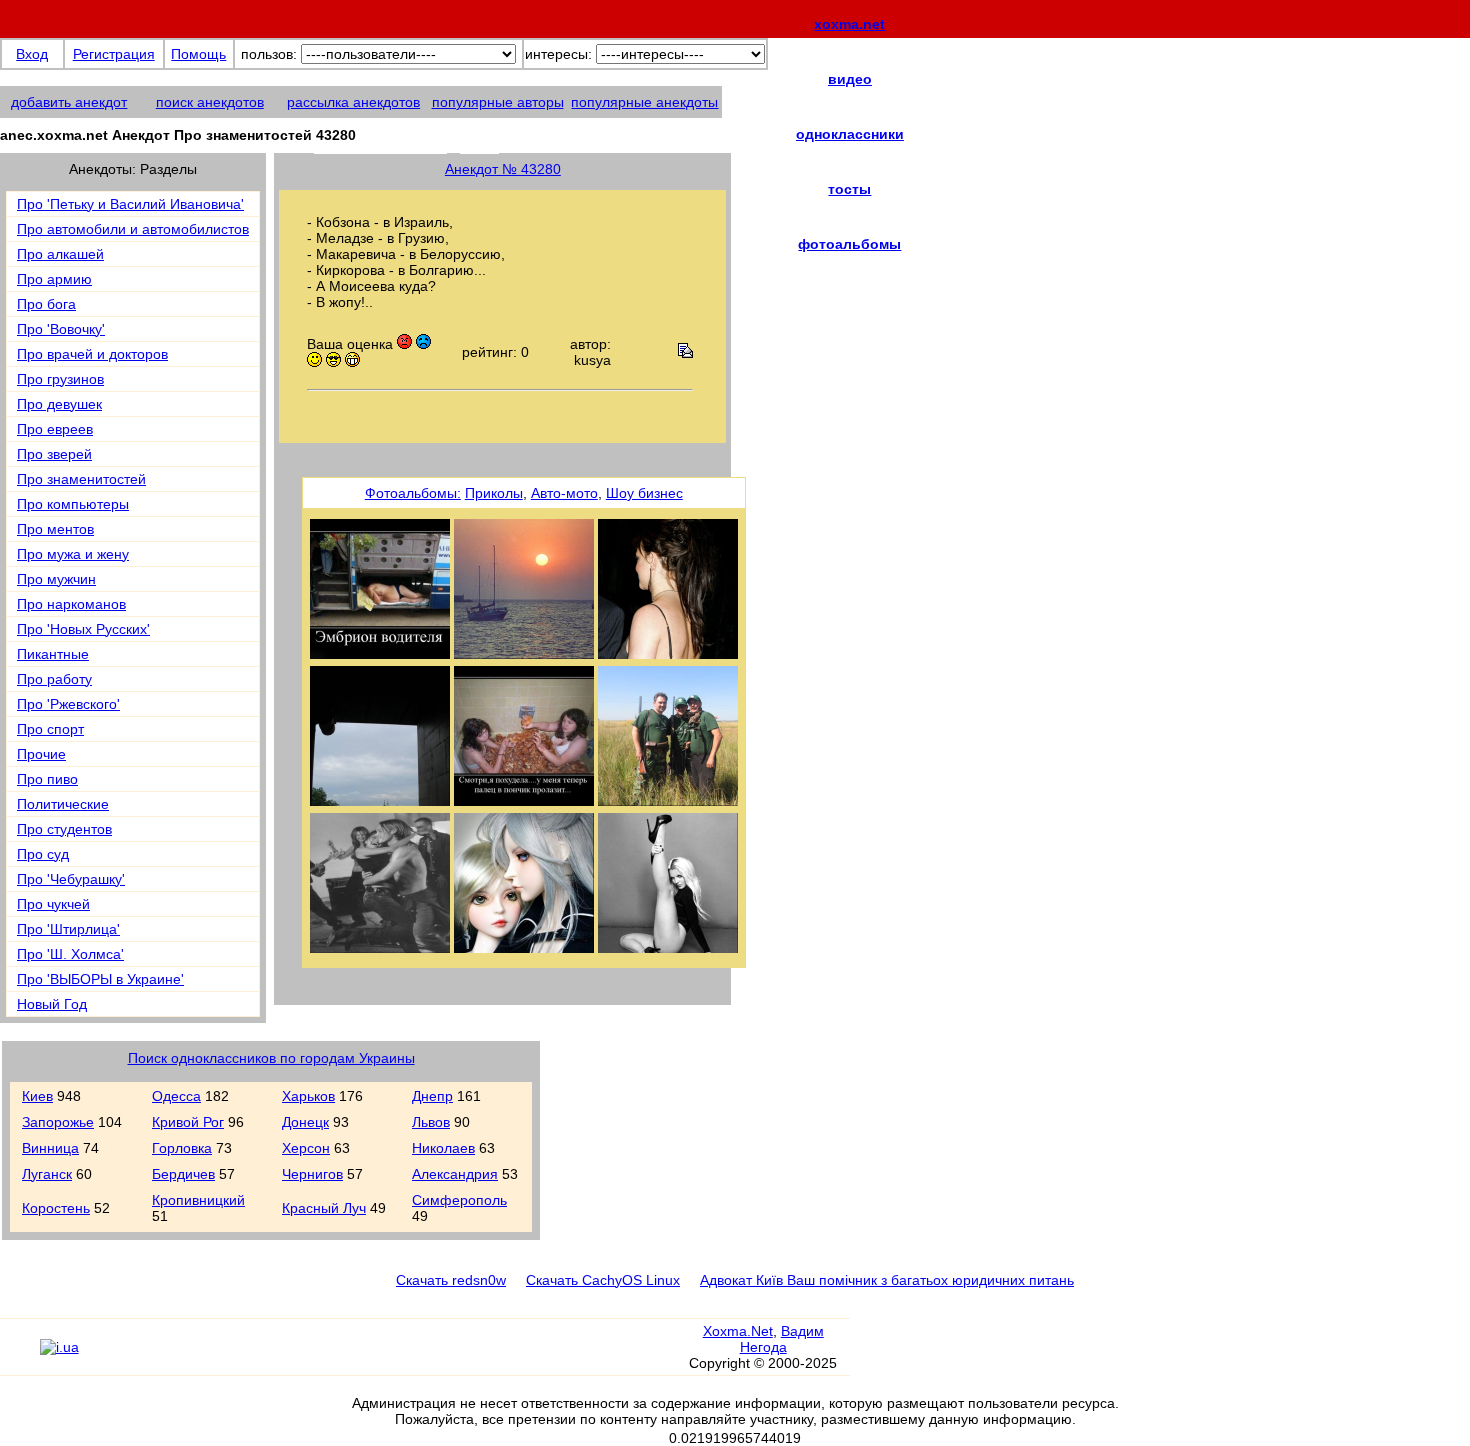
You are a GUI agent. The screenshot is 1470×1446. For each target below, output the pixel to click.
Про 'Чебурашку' (71, 879)
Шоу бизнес (644, 493)
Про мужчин (56, 579)
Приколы (494, 493)
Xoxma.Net (738, 1331)
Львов (431, 1122)
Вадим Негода (782, 1339)
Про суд (43, 854)
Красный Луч (324, 1208)
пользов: (269, 54)
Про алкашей (60, 254)
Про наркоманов (71, 604)
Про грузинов (60, 379)
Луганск (47, 1174)
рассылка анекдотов (353, 102)
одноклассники (850, 134)
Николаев (443, 1148)
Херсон (306, 1148)
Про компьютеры (73, 504)
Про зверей (54, 454)
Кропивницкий (198, 1200)
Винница (50, 1148)
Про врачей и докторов (92, 354)
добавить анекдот (69, 102)
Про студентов (64, 829)
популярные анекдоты (644, 102)
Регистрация (114, 54)
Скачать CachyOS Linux (603, 1280)
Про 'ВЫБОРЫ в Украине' (100, 979)
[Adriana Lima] (380, 948)
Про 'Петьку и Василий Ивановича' (130, 204)
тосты (849, 189)
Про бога (46, 304)
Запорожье (58, 1122)
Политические (63, 804)
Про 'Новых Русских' (83, 629)
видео (850, 79)
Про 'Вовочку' (61, 329)
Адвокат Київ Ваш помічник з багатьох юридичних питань (887, 1280)
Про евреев (55, 429)
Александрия (455, 1174)
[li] (19, 1356)
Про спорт (50, 729)
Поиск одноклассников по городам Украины (271, 1058)
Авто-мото (564, 493)
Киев (37, 1096)
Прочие (41, 754)
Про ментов (55, 529)
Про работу (54, 679)
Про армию (54, 279)
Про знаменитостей (81, 479)
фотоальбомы (849, 244)
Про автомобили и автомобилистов (133, 229)
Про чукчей (53, 904)
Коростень (56, 1208)
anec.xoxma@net (406, 141)
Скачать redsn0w (451, 1280)
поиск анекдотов (210, 102)
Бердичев (183, 1174)
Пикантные (53, 654)
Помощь (198, 54)
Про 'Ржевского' (68, 704)
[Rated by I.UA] (59, 1347)
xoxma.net (849, 24)
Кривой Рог (188, 1122)
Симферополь (459, 1200)
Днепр (432, 1096)
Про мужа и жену (73, 554)
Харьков (308, 1096)
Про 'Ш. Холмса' (70, 954)
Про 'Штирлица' (68, 929)
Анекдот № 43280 (503, 169)
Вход (32, 54)
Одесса (176, 1096)
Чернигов (312, 1174)
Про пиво (47, 779)
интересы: (558, 54)
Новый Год (52, 1004)
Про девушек (59, 404)
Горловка (182, 1148)
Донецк (305, 1122)
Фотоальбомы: (413, 493)
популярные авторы (498, 102)
